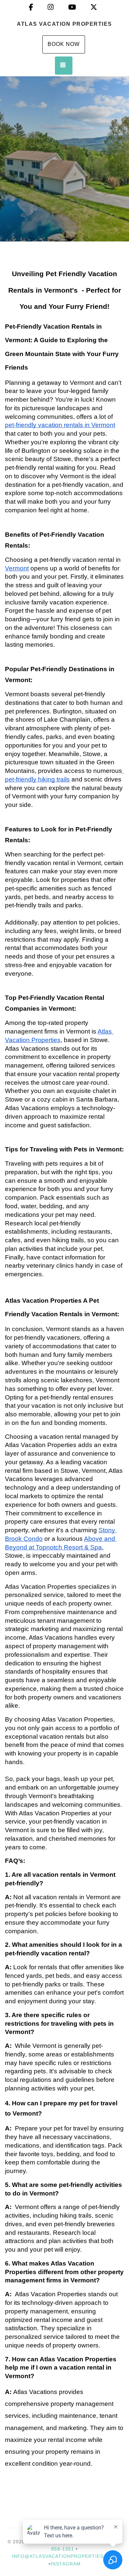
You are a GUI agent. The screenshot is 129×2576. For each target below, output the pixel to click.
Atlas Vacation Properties (64, 24)
